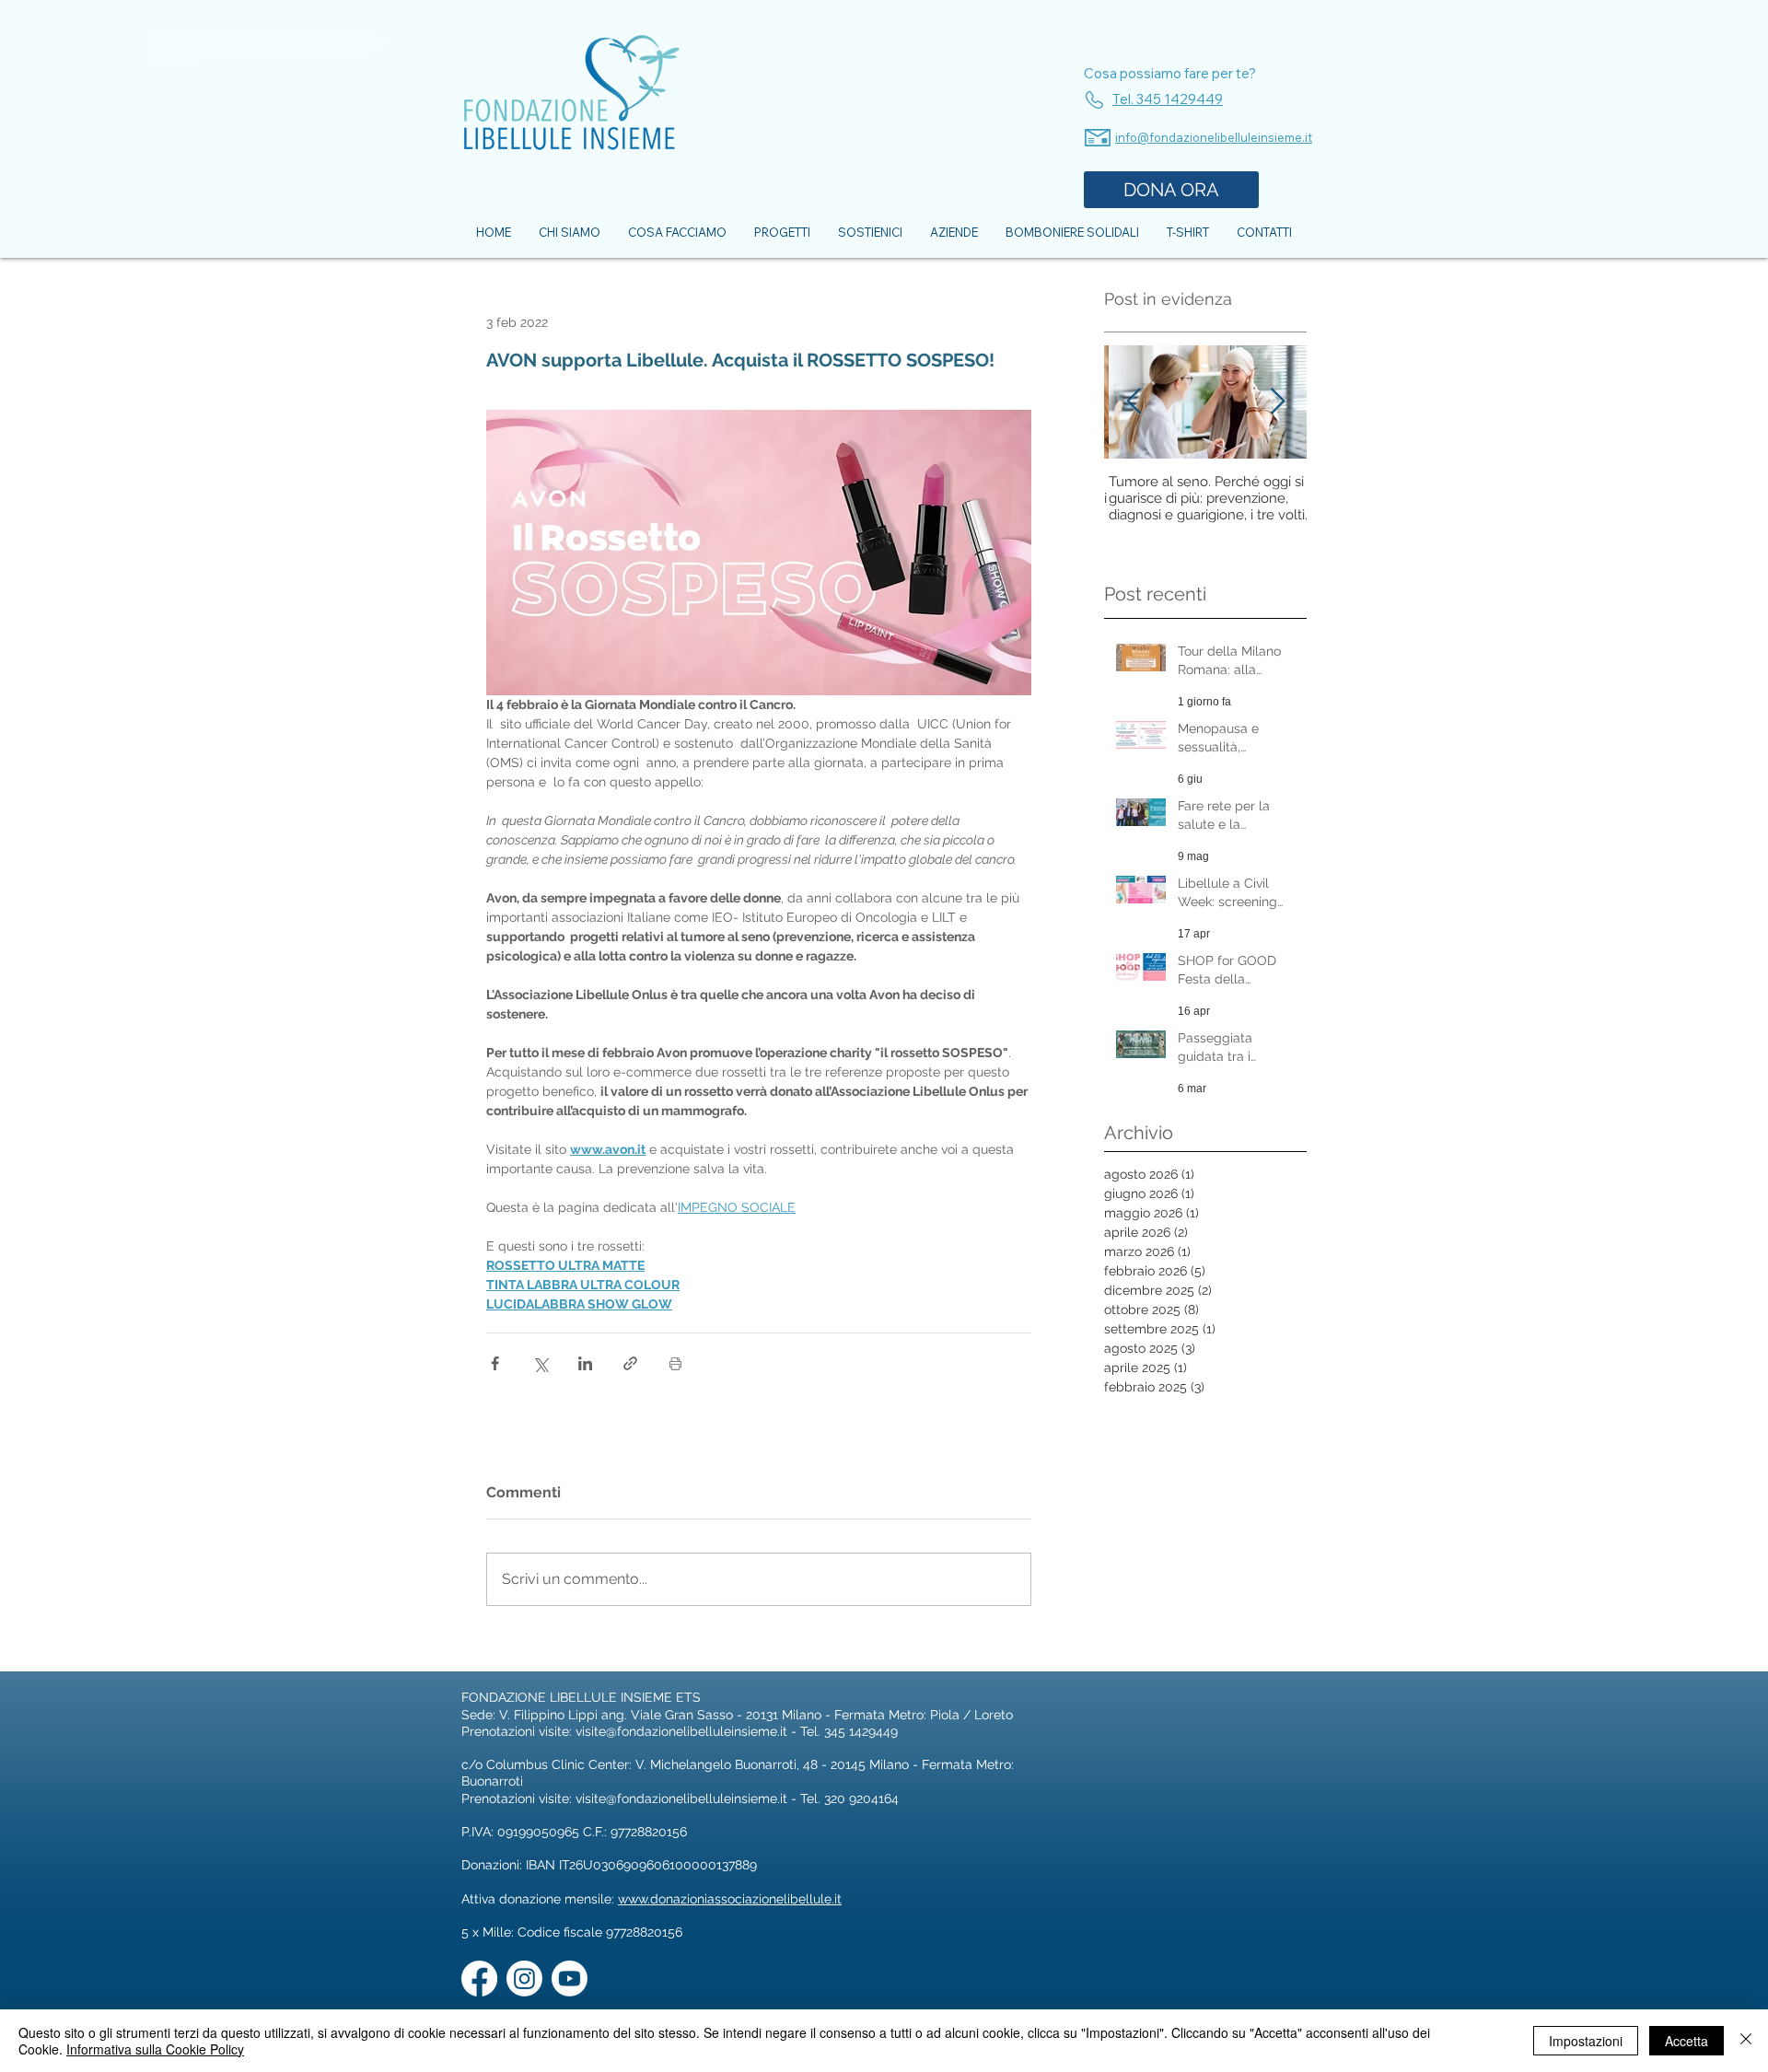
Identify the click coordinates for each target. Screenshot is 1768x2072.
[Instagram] (524, 1979)
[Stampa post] (675, 1363)
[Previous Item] (1134, 403)
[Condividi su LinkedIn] (585, 1363)
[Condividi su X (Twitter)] (540, 1363)
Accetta (1687, 2041)
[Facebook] (479, 1979)
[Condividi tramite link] (630, 1363)
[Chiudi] (1746, 2041)
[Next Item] (1277, 403)
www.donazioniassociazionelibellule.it (730, 1899)
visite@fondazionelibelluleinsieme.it (681, 1731)
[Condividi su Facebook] (495, 1363)
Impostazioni (1586, 2041)
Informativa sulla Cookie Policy (155, 2049)
